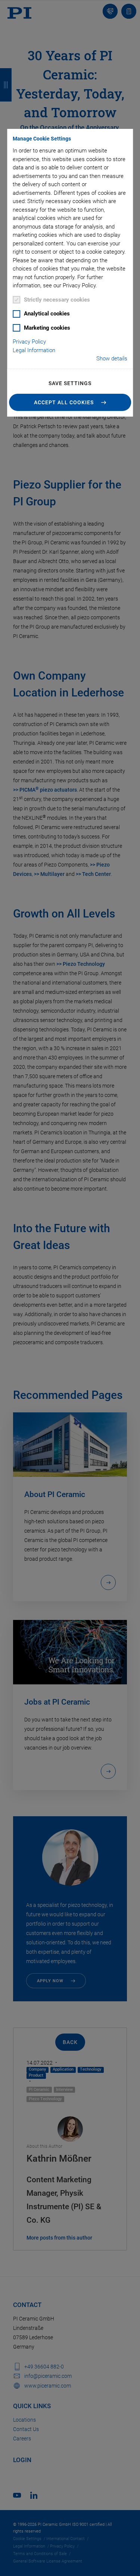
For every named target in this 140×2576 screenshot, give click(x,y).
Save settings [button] (70, 383)
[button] (70, 402)
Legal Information (34, 350)
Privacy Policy (29, 342)
